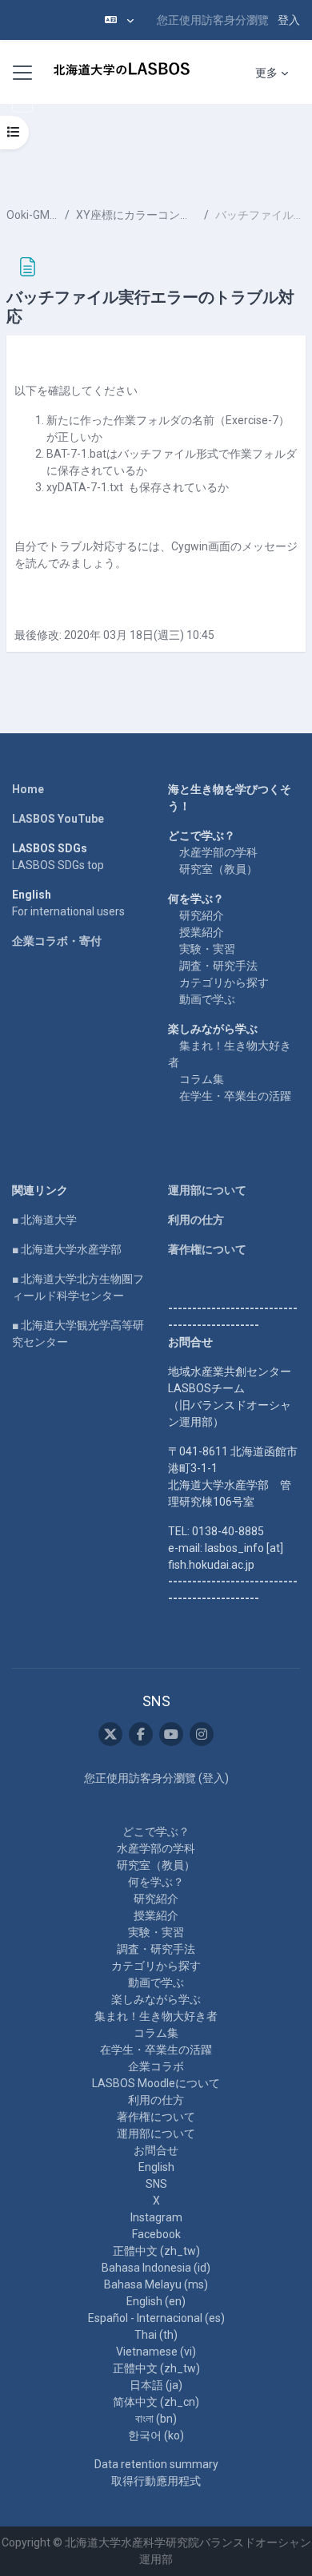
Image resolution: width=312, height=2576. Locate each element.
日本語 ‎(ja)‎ (156, 2385)
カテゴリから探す (224, 982)
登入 (289, 20)
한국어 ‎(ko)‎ (156, 2435)
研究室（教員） (218, 869)
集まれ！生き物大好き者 (156, 2016)
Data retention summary (156, 2464)
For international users (68, 911)
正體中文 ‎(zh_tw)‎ (156, 2251)
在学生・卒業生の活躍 (235, 1096)
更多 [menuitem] (266, 73)
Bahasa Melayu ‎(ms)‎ (156, 2284)
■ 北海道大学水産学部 (67, 1249)
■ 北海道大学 (44, 1220)
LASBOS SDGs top (58, 865)
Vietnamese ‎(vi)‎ (156, 2352)
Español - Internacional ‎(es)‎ (156, 2318)
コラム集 (202, 1079)
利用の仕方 (196, 1220)
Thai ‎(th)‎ (156, 2335)
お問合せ (156, 2150)
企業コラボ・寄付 (57, 941)
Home (28, 789)
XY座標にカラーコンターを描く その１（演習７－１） (137, 215)
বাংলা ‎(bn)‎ (156, 2419)
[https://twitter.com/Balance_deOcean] (110, 1734)
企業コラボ (156, 2066)
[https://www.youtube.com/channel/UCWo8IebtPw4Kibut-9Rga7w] (171, 1734)
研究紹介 (202, 915)
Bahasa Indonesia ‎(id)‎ (156, 2268)
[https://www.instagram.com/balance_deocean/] (202, 1734)
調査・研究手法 (218, 966)
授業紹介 (202, 932)
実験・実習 (207, 949)
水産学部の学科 (218, 852)
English (156, 2167)
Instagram (156, 2217)
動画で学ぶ (207, 999)
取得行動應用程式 (156, 2481)
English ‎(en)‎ (156, 2301)
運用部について (207, 1190)
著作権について (207, 1249)
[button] (119, 20)
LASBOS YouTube (58, 819)
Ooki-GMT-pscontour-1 (32, 215)
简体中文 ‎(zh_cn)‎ (156, 2402)
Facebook (156, 2234)
